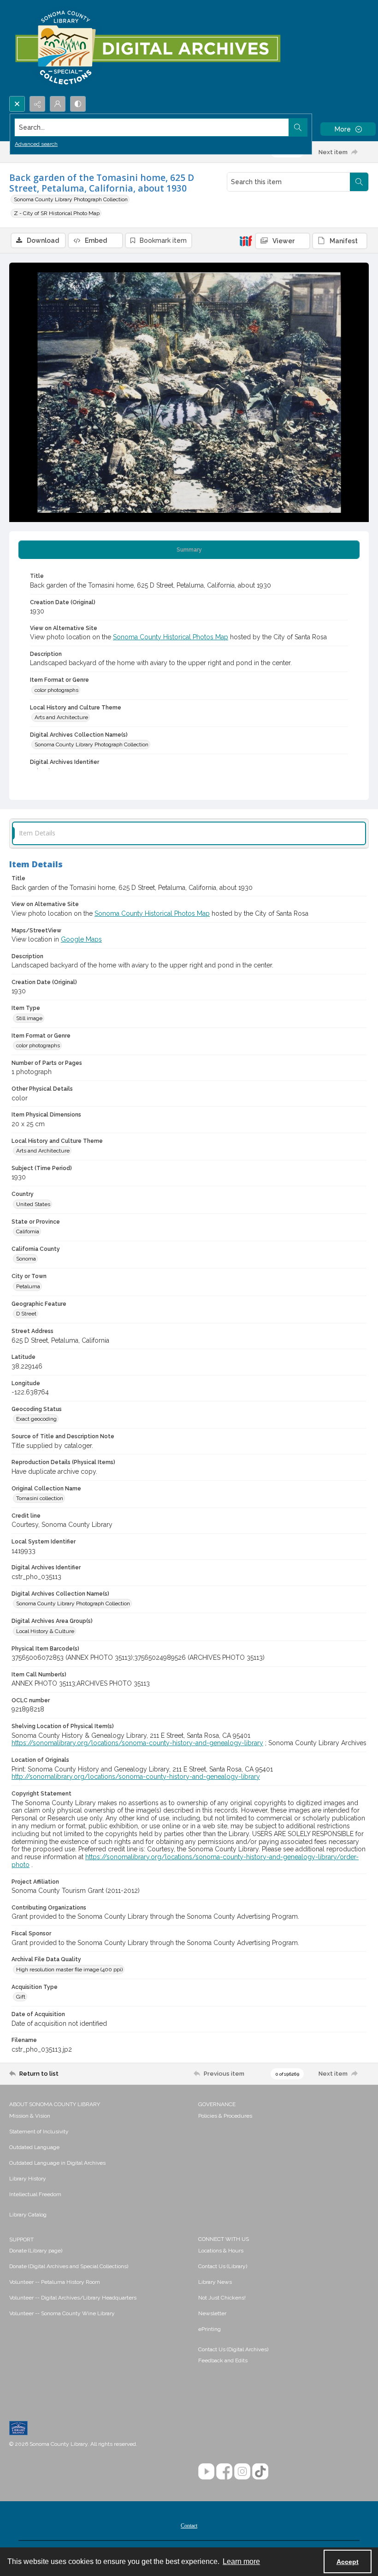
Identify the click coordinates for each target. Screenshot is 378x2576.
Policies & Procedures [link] (225, 2116)
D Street (26, 1314)
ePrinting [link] (210, 2329)
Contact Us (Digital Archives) (233, 2349)
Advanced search (36, 144)
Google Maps (81, 939)
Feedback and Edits (223, 2360)
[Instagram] (242, 2471)
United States (33, 1204)
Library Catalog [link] (28, 2215)
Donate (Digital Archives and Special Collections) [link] (69, 2266)
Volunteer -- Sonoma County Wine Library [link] (62, 2313)
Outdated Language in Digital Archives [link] (57, 2163)
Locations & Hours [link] (221, 2251)
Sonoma (26, 1259)
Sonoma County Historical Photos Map (171, 637)
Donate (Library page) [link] (36, 2251)
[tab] (189, 550)
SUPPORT (21, 2240)
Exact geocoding (36, 1419)
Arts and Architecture (61, 717)
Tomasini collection (40, 1498)
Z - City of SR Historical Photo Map (57, 213)
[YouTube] (206, 2471)
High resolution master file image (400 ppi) (69, 1970)
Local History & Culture (45, 1631)
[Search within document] (359, 182)
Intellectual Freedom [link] (35, 2194)
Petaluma (28, 1286)
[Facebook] (224, 2471)
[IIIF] (246, 240)
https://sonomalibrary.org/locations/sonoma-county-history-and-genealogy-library (137, 1743)
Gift (21, 1997)
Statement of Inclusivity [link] (39, 2132)
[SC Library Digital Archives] (147, 48)
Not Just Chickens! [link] (222, 2298)
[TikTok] (260, 2471)
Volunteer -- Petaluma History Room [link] (55, 2282)
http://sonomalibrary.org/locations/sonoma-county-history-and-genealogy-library (136, 1777)
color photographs (56, 690)
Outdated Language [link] (34, 2147)
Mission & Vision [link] (30, 2116)
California (28, 1231)
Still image (29, 1018)
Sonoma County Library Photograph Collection (71, 199)
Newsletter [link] (212, 2313)
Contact (189, 2526)
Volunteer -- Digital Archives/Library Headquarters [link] (73, 2298)
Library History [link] (28, 2179)
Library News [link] (215, 2282)
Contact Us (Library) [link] (223, 2266)
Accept (348, 2562)
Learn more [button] (241, 2561)
